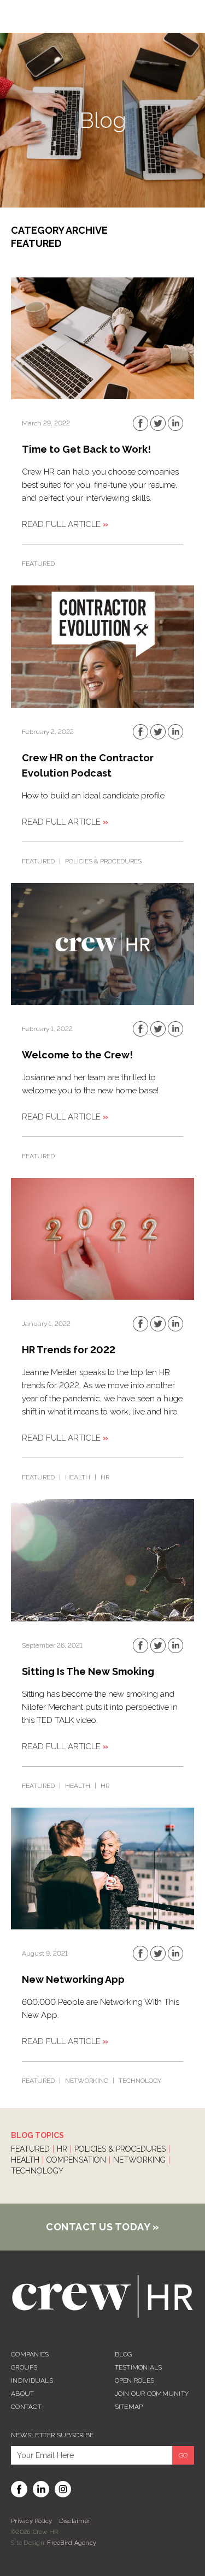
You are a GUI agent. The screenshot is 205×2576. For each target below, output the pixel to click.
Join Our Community (152, 2394)
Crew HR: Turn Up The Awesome (102, 2296)
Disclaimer (75, 2521)
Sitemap (129, 2407)
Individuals (32, 2380)
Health (78, 1477)
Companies (30, 2354)
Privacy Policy (32, 2521)
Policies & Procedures (103, 861)
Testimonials (139, 2367)
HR (105, 1477)
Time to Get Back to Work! (86, 449)
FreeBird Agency (72, 2543)
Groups (24, 2367)
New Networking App (73, 1979)
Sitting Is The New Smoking (88, 1671)
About (22, 2394)
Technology (140, 2081)
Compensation (76, 2160)
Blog (124, 2354)
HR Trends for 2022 (69, 1350)
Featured (38, 564)
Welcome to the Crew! (77, 1055)
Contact (26, 2407)
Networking (87, 2081)
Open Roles (135, 2380)
